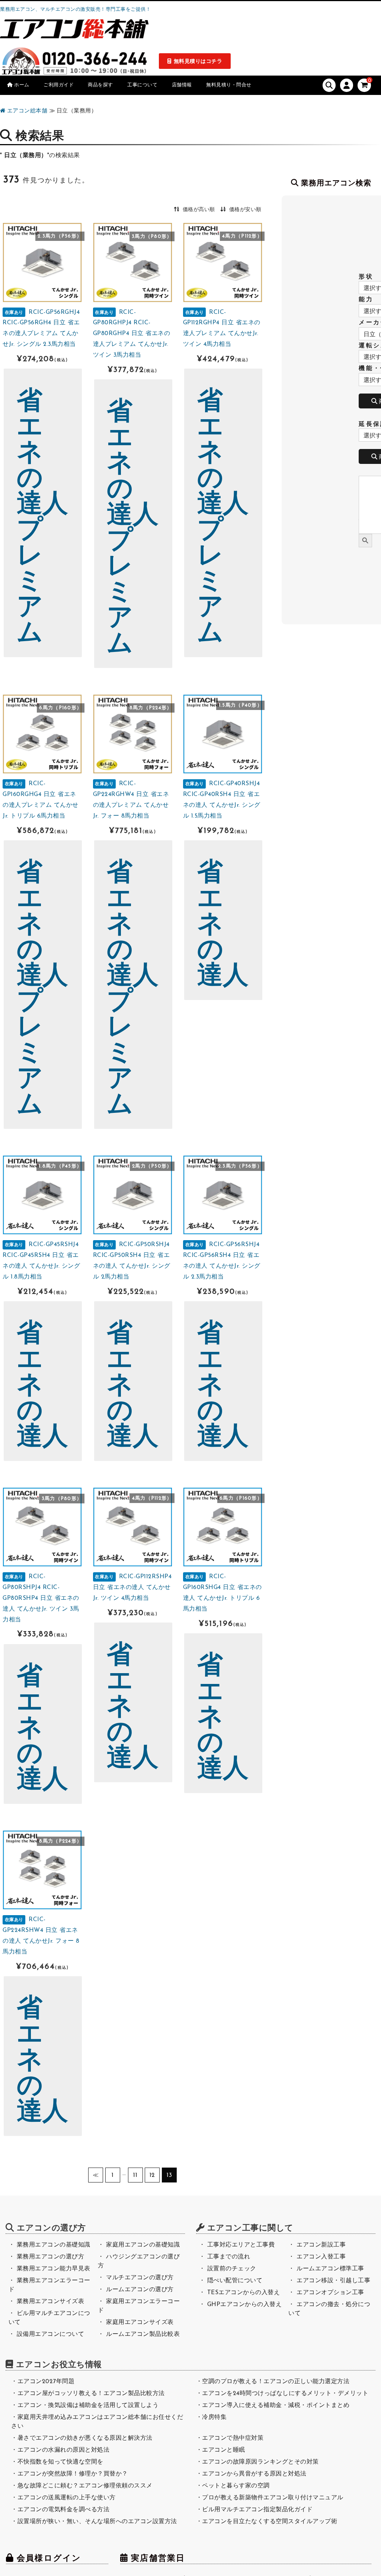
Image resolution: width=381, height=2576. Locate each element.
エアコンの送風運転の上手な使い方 (67, 2498)
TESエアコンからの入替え (244, 2293)
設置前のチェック (232, 2269)
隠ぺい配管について (235, 2281)
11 (135, 2175)
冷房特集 (214, 2417)
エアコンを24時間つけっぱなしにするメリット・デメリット (285, 2394)
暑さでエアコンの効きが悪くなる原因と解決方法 (85, 2438)
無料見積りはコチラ (198, 62)
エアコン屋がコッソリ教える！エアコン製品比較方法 (91, 2394)
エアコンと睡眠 (224, 2450)
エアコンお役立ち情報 (59, 2365)
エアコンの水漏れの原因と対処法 (64, 2450)
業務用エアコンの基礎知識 (54, 2245)
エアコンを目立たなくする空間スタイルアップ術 (270, 2522)
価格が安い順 (245, 210)
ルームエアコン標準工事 (330, 2269)
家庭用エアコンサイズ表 (140, 2322)
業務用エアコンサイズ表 (51, 2302)
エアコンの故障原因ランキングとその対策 (260, 2462)
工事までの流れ (229, 2257)
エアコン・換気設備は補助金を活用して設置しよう (88, 2405)
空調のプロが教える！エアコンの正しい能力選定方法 (276, 2382)
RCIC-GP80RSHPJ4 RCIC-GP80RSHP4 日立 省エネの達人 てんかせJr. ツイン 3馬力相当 (41, 1598)
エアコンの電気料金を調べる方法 (64, 2510)
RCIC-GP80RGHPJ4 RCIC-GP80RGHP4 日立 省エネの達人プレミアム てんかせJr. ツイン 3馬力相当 (132, 334)
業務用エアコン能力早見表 (54, 2269)
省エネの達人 (223, 925)
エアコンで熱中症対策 (233, 2438)
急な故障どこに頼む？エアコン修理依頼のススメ (85, 2486)
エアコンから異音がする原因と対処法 (254, 2474)
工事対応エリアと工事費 (241, 2245)
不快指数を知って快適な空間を (60, 2462)
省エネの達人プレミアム (43, 518)
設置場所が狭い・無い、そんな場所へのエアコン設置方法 (97, 2522)
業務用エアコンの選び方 (51, 2257)
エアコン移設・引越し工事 (333, 2281)
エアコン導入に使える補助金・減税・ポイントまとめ (276, 2405)
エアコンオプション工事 (330, 2293)
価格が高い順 (199, 210)
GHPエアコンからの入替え (245, 2305)
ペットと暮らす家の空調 (236, 2486)
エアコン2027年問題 (46, 2382)
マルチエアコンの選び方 (140, 2278)
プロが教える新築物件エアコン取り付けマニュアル (273, 2498)
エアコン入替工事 (321, 2257)
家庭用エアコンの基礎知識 (143, 2245)
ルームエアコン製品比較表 (143, 2334)
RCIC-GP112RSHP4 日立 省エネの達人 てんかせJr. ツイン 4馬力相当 (132, 1588)
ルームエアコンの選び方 (140, 2290)
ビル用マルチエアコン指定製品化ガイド (257, 2510)
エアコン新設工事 (321, 2245)
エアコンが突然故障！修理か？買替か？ (73, 2474)
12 (152, 2175)
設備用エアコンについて (51, 2334)
